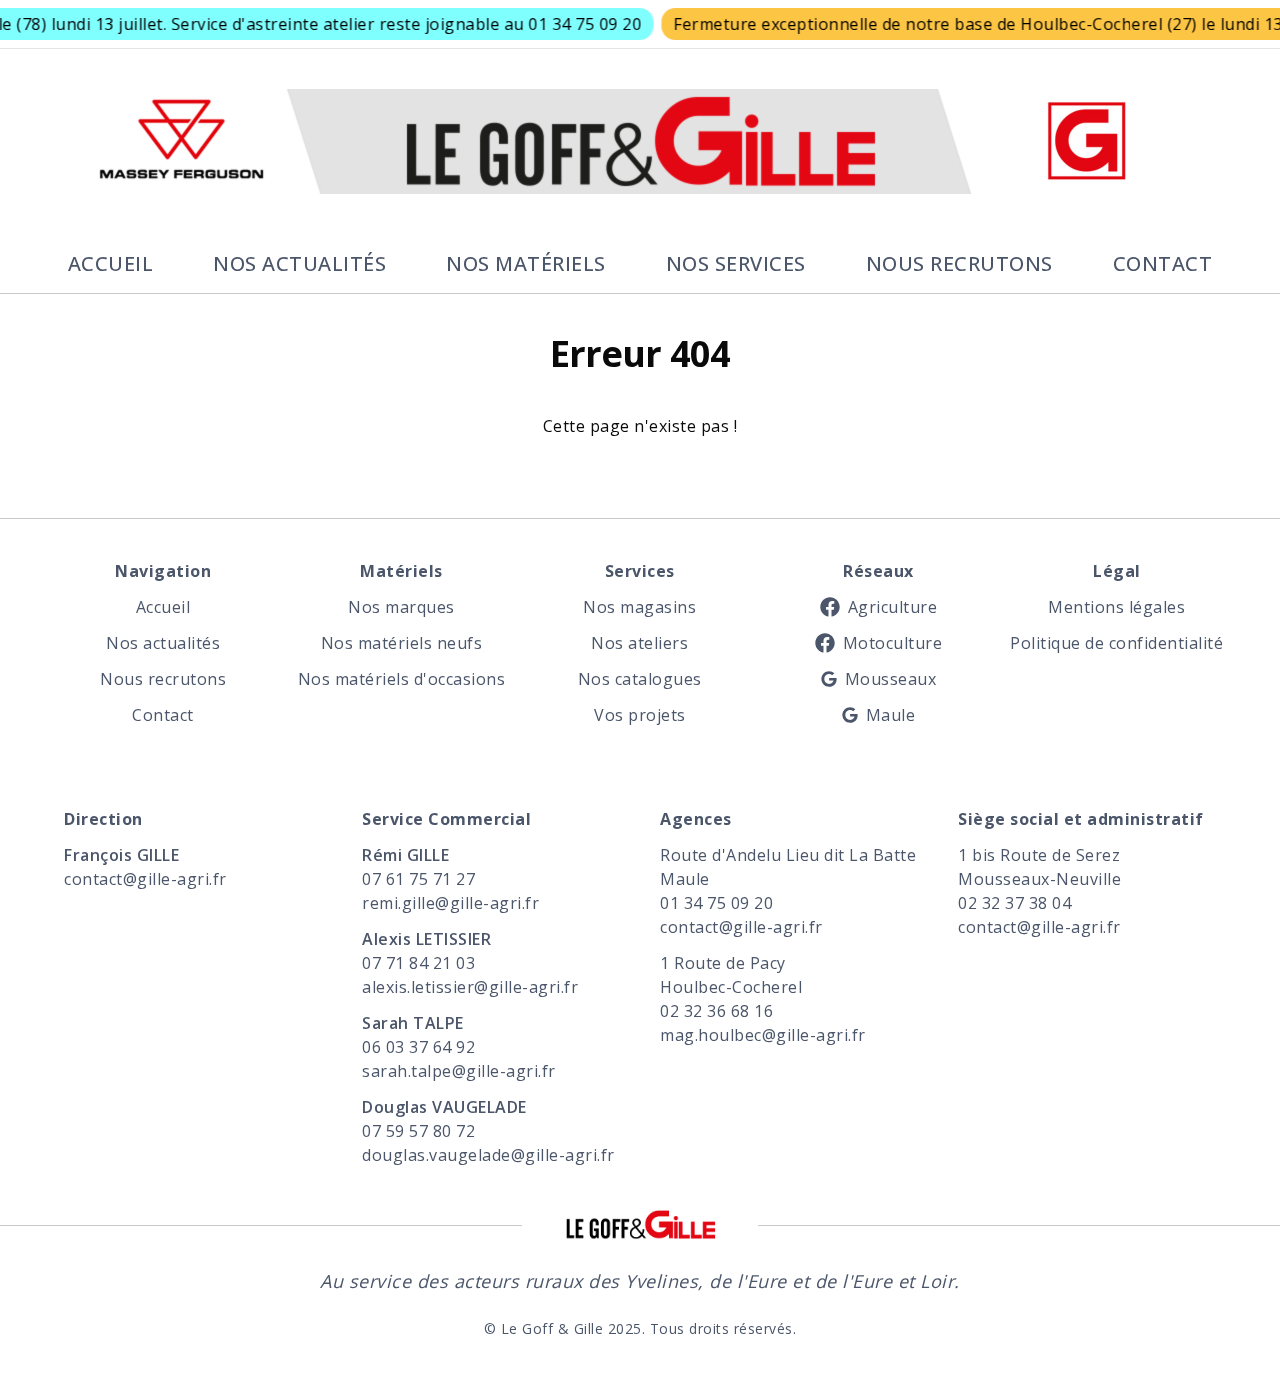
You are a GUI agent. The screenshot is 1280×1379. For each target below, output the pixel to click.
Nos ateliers (639, 643)
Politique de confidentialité (1117, 643)
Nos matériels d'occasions (401, 679)
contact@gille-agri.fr (145, 879)
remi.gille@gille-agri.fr (450, 903)
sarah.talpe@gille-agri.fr (459, 1071)
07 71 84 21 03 (418, 963)
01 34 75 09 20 (716, 903)
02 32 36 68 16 (716, 1011)
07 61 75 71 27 (418, 879)
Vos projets (640, 715)
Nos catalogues (640, 679)
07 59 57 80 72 (418, 1131)
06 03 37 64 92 (418, 1047)
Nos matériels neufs (402, 643)
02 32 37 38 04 (1014, 903)
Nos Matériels (526, 263)
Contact (1163, 263)
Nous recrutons (959, 263)
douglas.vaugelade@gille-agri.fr (488, 1155)
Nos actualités (299, 263)
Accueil (111, 263)
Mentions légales (1116, 607)
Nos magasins (639, 607)
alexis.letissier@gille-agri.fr (470, 987)
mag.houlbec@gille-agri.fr (763, 1035)
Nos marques (401, 607)
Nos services (736, 263)
